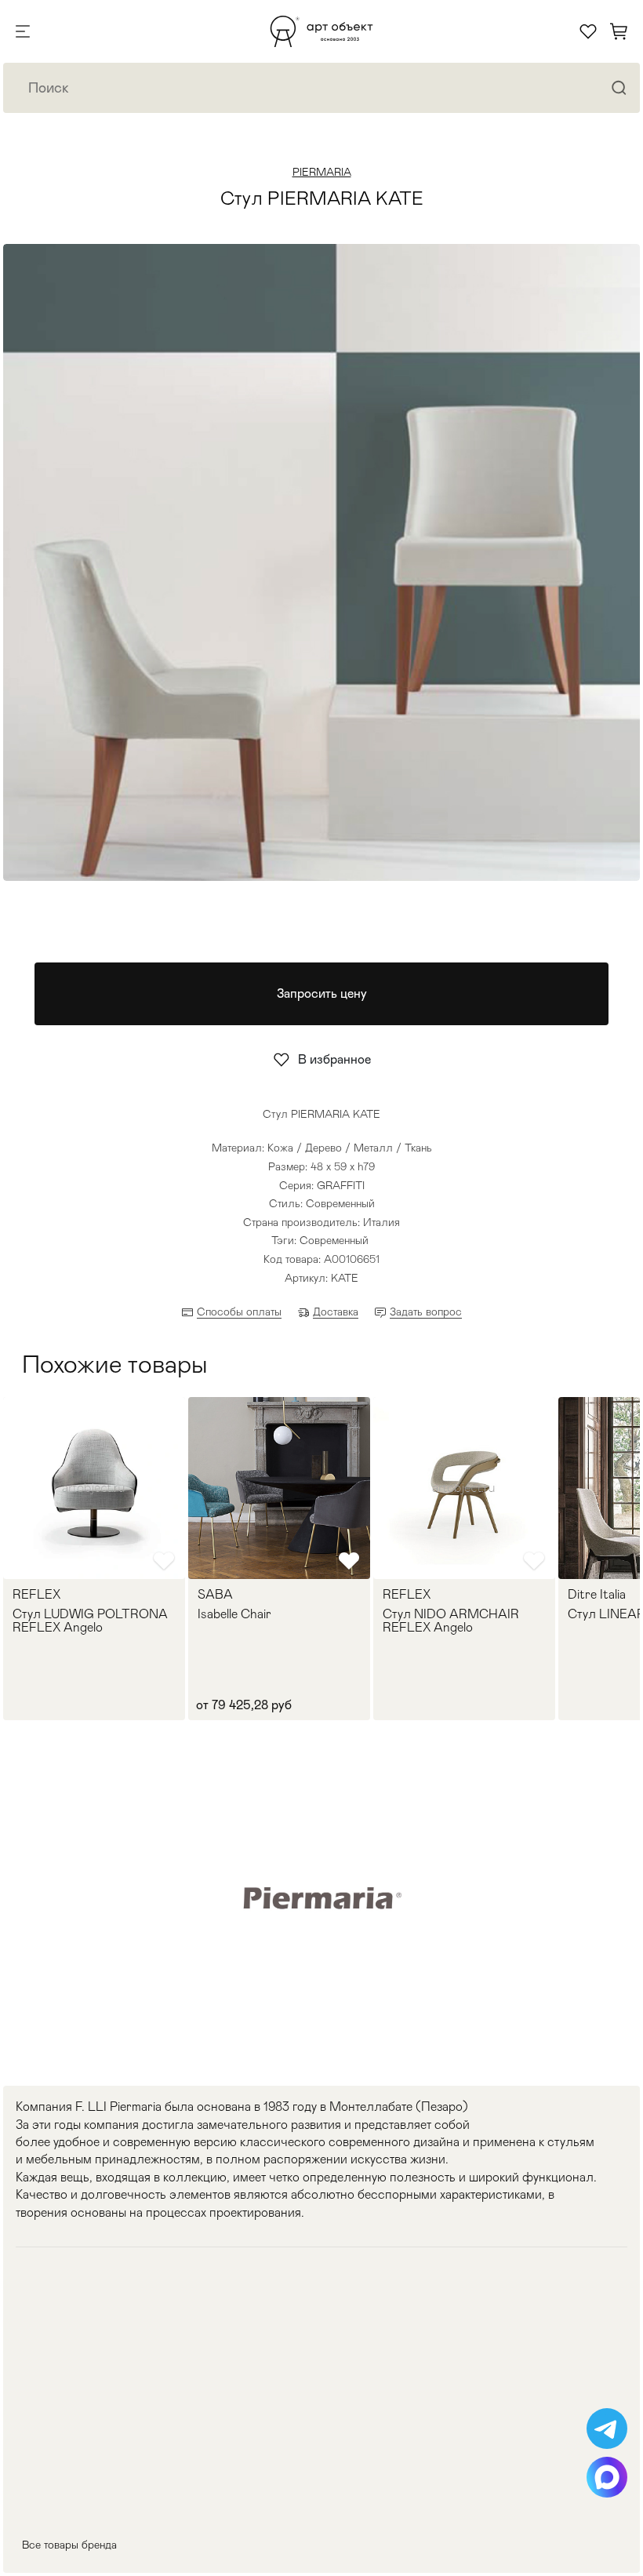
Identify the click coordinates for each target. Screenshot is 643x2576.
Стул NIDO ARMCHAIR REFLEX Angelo (451, 1621)
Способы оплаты (239, 1312)
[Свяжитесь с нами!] (607, 2429)
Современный (334, 1240)
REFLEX (36, 1595)
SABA (215, 1595)
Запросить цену (322, 993)
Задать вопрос (426, 1312)
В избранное (334, 1059)
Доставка (336, 1312)
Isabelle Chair (234, 1614)
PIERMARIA (322, 172)
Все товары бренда (69, 2545)
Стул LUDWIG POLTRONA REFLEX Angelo (90, 1621)
